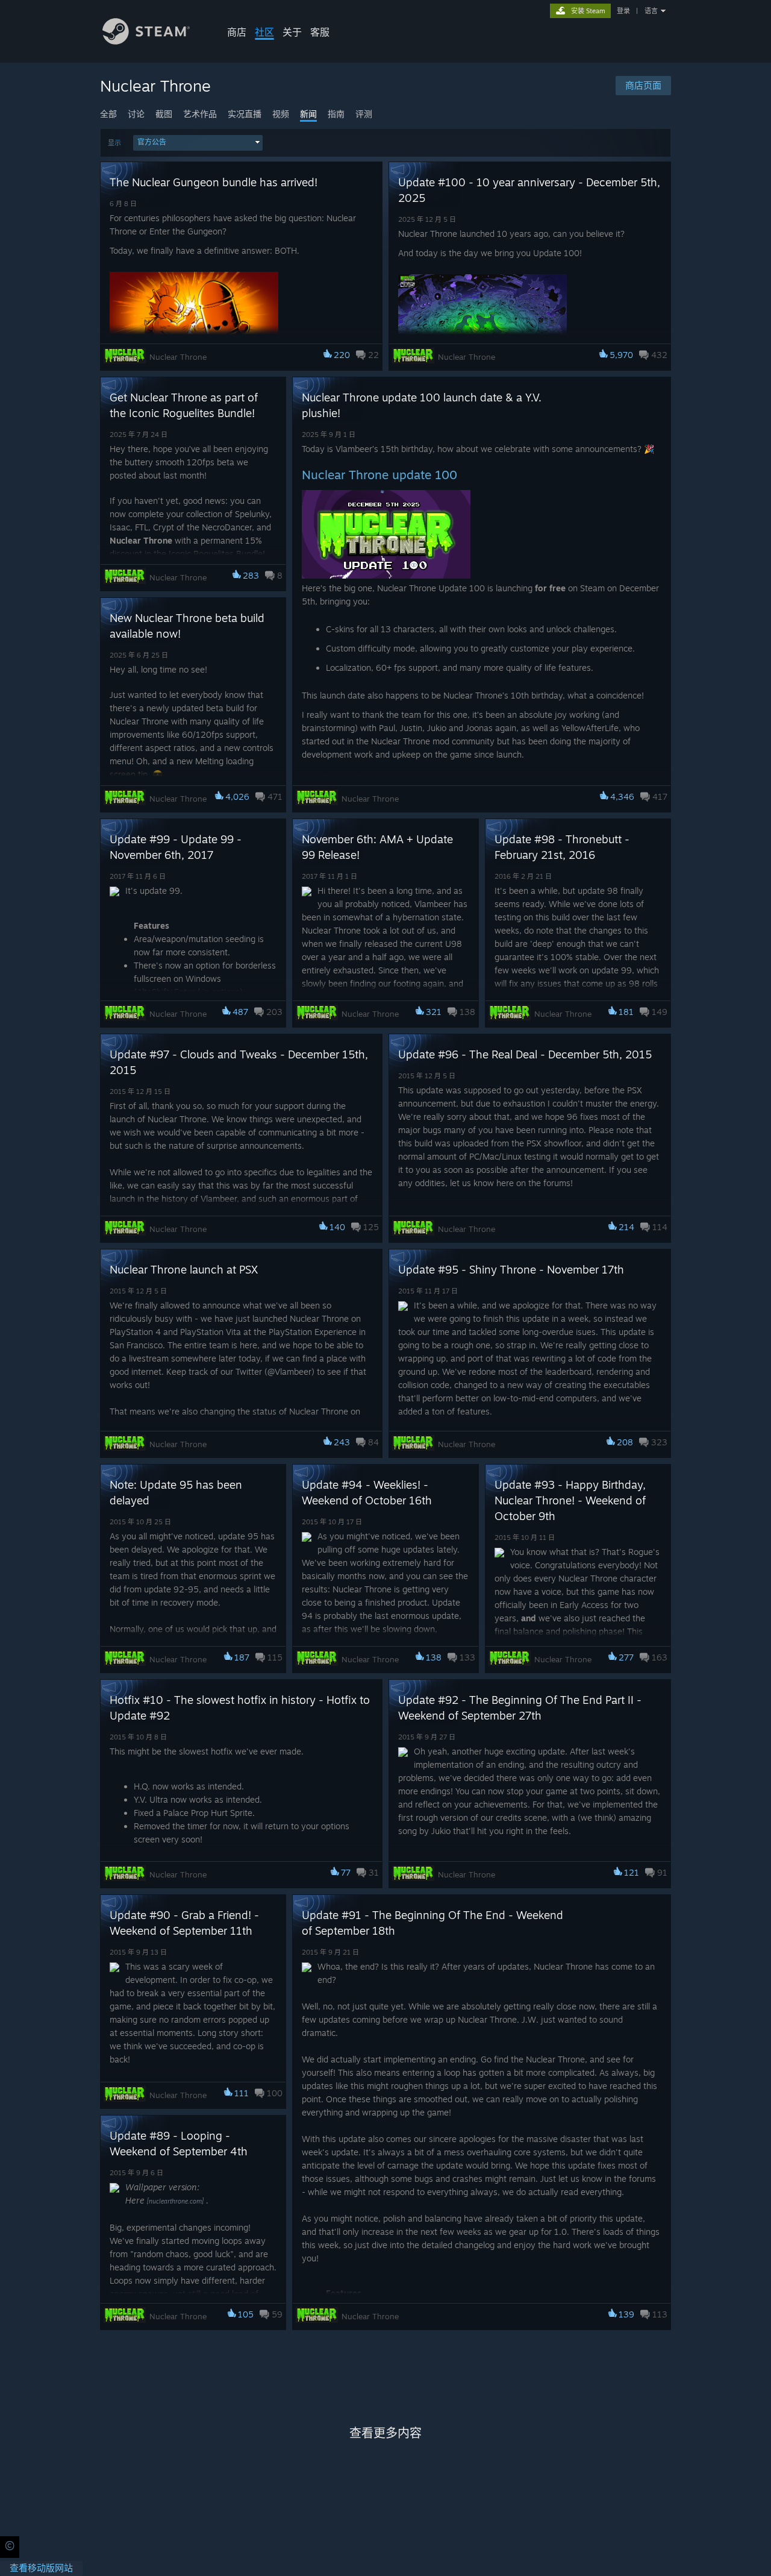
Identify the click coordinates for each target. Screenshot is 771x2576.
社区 (264, 32)
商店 (237, 32)
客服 (320, 32)
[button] (198, 143)
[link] (41, 2568)
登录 (623, 11)
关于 (292, 32)
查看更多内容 (385, 2433)
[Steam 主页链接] (146, 41)
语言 (651, 11)
